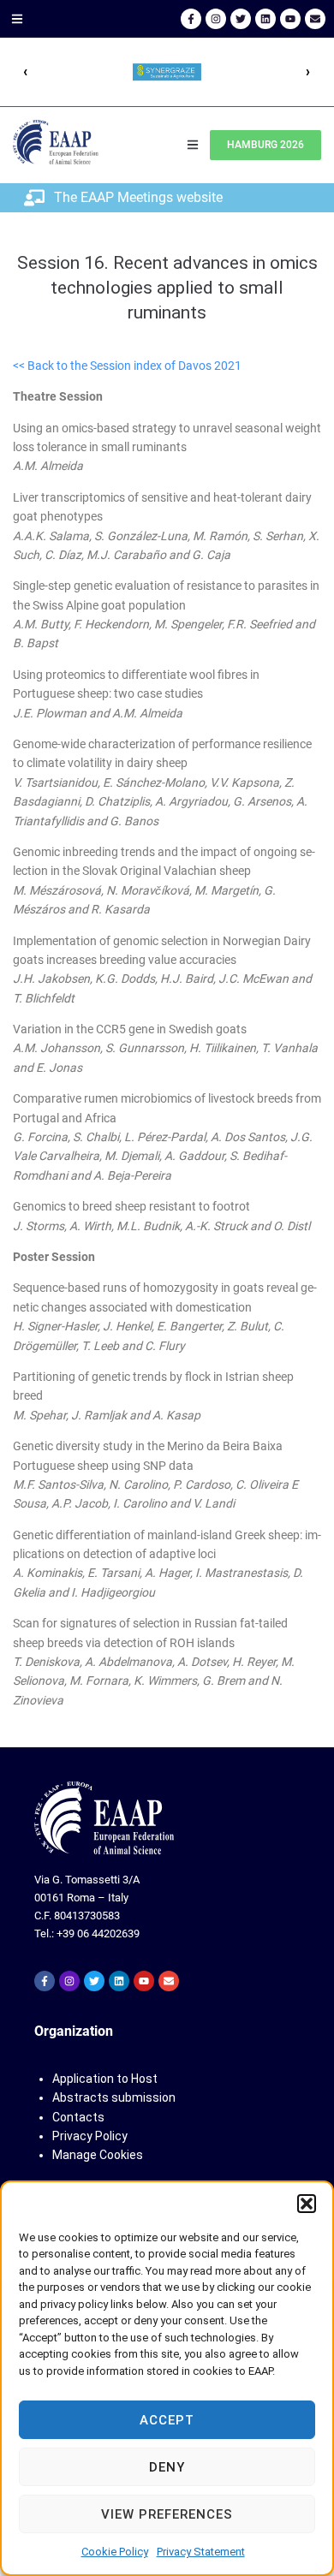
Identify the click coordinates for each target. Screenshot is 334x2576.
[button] (307, 2204)
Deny (167, 2467)
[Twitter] (241, 19)
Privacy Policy (90, 2136)
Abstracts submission (114, 2097)
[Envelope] (315, 19)
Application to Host (105, 2079)
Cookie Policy (115, 2552)
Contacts (78, 2117)
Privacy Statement (201, 2552)
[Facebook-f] (191, 19)
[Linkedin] (265, 19)
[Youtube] (290, 19)
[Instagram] (216, 19)
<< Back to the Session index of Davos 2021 (127, 366)
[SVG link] (104, 1818)
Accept (167, 2420)
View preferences (167, 2514)
